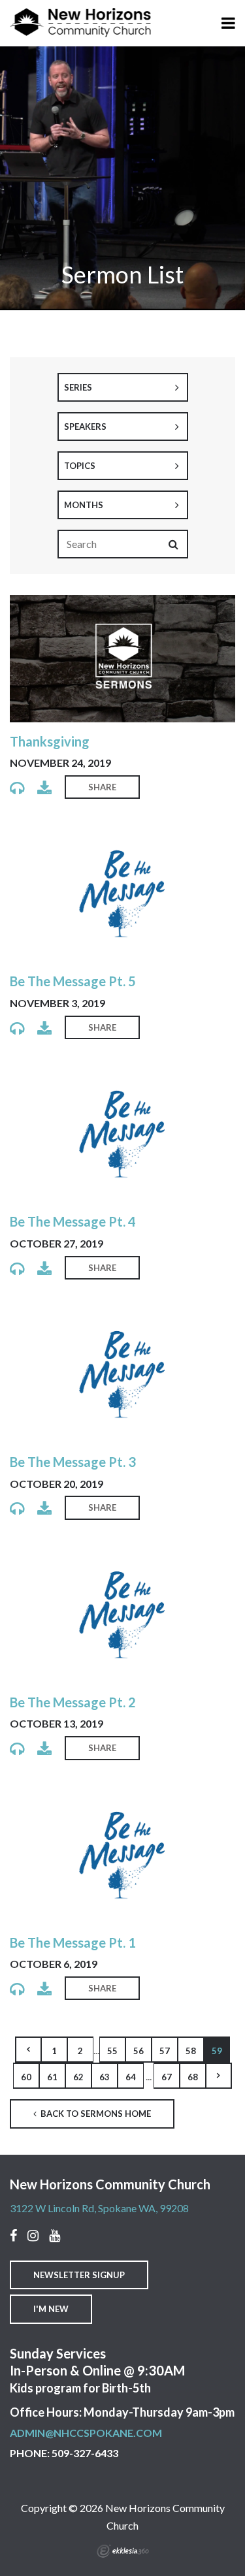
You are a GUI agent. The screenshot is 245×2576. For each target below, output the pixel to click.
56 (139, 2051)
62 (78, 2077)
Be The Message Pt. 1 (73, 1942)
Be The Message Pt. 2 (73, 1702)
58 (191, 2051)
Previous (28, 2050)
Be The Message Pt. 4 (73, 1221)
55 (112, 2051)
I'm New (51, 2309)
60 (26, 2077)
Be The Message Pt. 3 (73, 1462)
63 (105, 2077)
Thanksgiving (50, 741)
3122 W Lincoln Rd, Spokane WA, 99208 (99, 2208)
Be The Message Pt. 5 (73, 981)
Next (219, 2076)
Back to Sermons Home (95, 2114)
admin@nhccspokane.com (86, 2433)
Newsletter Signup (79, 2275)
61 (52, 2077)
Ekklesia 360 (123, 2551)
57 (165, 2051)
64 (131, 2077)
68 (193, 2077)
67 (167, 2077)
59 (217, 2051)
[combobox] (123, 387)
